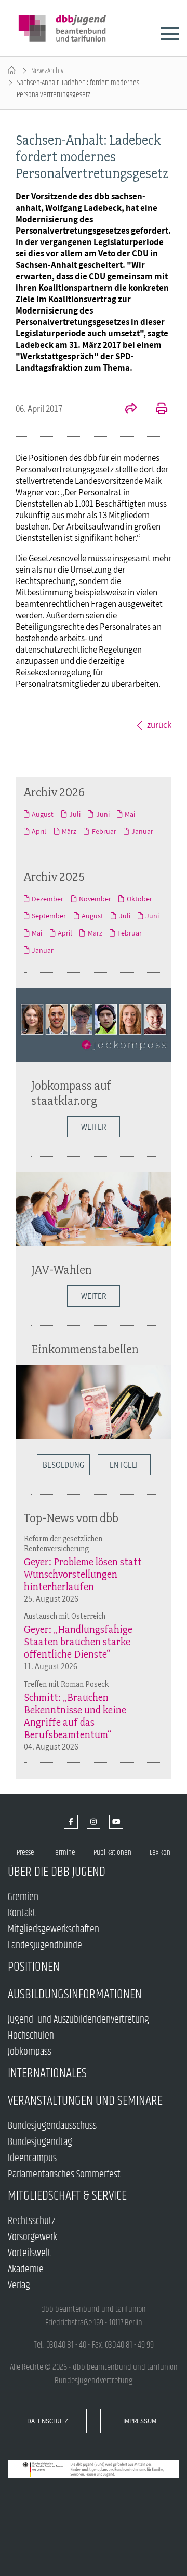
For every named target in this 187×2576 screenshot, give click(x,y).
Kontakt (22, 1913)
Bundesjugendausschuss (52, 2126)
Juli (75, 814)
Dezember (48, 899)
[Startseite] (12, 71)
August (43, 814)
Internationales (47, 2073)
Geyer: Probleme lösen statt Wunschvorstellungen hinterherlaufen (83, 1574)
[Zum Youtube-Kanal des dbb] (116, 1822)
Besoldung (63, 1465)
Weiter (94, 1127)
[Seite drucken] (156, 410)
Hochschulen (31, 2036)
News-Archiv (48, 71)
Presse (25, 1853)
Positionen (34, 1967)
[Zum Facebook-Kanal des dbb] (71, 1822)
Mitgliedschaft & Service (67, 2196)
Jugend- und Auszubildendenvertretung (78, 2020)
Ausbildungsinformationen (75, 1994)
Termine (64, 1853)
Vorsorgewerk (32, 2237)
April (39, 831)
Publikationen (112, 1853)
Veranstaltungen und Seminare (85, 2101)
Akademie (26, 2269)
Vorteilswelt (29, 2253)
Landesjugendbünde (45, 1945)
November (95, 899)
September (49, 916)
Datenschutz (48, 2421)
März (69, 831)
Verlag (19, 2286)
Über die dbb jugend (57, 1872)
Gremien (23, 1897)
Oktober (139, 899)
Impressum (140, 2421)
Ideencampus (32, 2158)
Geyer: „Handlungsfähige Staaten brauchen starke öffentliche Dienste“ (78, 1642)
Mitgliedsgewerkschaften (54, 1929)
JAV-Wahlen (62, 1270)
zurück (159, 725)
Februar (104, 831)
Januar (142, 831)
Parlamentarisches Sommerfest (64, 2174)
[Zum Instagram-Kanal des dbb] (94, 1822)
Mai (130, 814)
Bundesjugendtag (40, 2142)
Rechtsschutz (31, 2221)
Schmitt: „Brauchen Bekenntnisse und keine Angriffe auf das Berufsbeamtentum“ (75, 1716)
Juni (103, 814)
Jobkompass (30, 2052)
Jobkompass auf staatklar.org (71, 1093)
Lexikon (160, 1853)
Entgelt (124, 1465)
